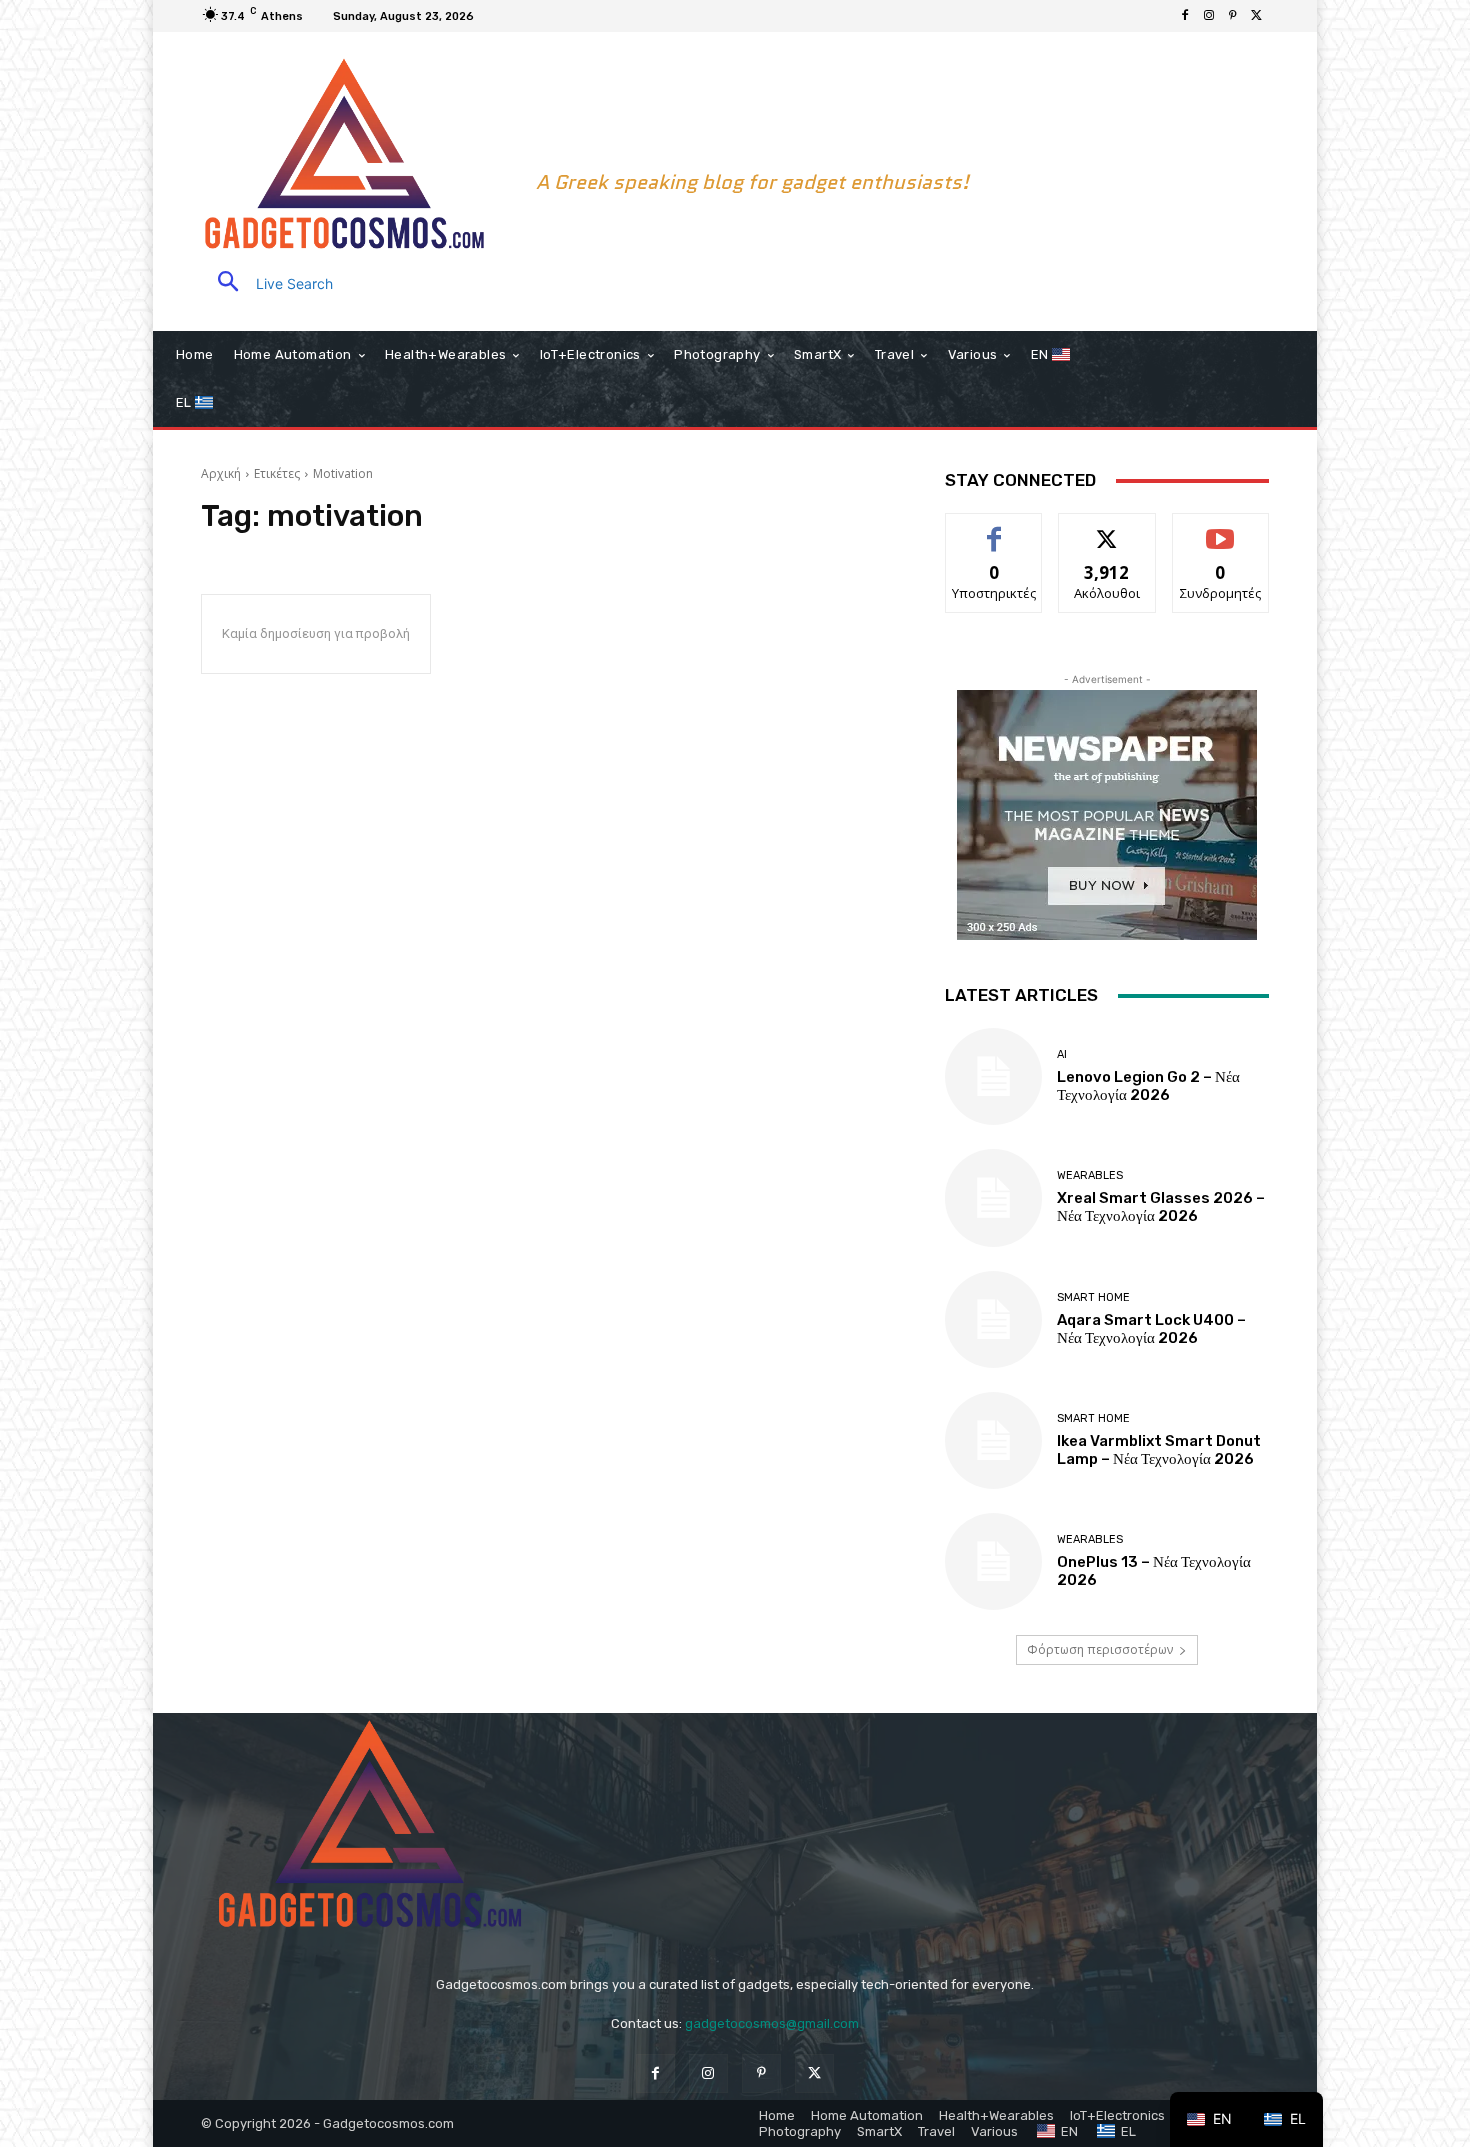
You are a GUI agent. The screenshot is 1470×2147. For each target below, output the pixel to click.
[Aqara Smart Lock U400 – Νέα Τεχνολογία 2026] (993, 1319)
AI (1062, 1054)
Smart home (1093, 1297)
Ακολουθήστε (1107, 528)
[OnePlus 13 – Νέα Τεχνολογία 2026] (993, 1561)
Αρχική (221, 473)
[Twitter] (1257, 16)
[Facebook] (1185, 16)
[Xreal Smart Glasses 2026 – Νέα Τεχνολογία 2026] (993, 1197)
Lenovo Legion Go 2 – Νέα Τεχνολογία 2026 (1148, 1086)
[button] (267, 283)
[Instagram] (1209, 16)
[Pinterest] (1233, 16)
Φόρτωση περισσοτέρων (1100, 1649)
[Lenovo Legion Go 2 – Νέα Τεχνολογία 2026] (993, 1076)
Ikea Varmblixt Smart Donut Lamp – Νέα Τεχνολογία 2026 (1159, 1450)
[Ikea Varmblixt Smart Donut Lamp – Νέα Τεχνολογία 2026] (993, 1440)
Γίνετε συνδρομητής (1221, 536)
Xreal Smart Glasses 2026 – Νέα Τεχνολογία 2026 (1161, 1207)
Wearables (1090, 1175)
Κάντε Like (994, 528)
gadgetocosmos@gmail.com (772, 2023)
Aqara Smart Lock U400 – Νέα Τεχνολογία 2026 (1151, 1329)
